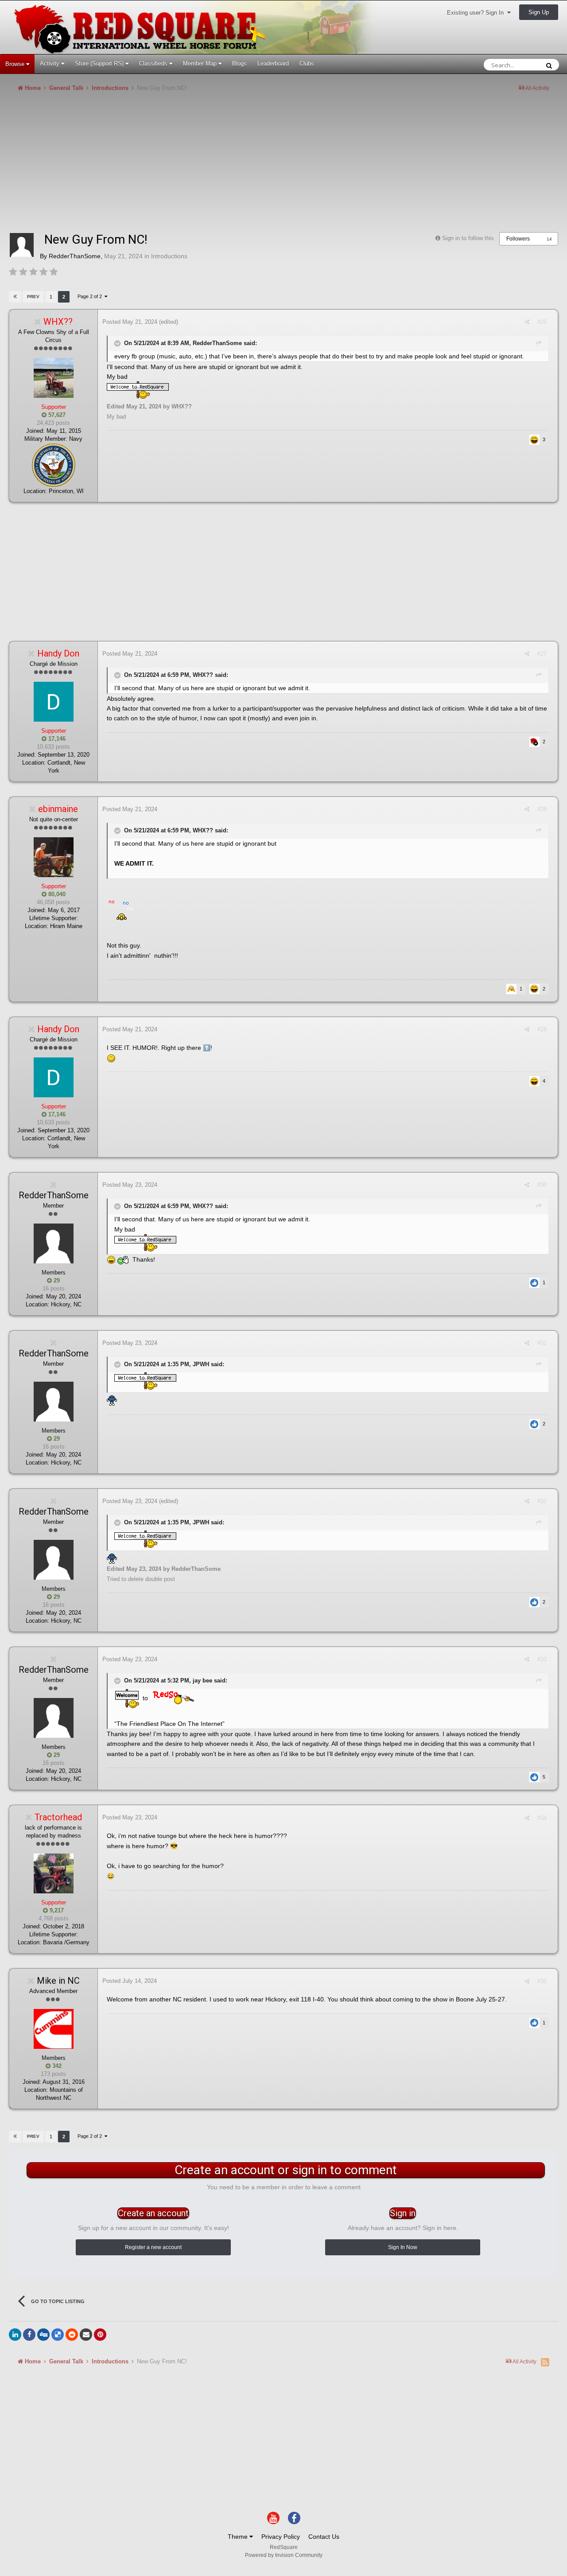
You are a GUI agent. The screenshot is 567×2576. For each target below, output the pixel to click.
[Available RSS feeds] (545, 2362)
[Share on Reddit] (72, 2335)
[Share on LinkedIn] (15, 2335)
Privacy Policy (281, 2537)
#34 (542, 1818)
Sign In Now (403, 2247)
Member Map (201, 64)
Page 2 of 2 (91, 296)
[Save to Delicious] (58, 2335)
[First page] (15, 297)
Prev (33, 297)
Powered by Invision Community (284, 2555)
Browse (16, 64)
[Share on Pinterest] (100, 2335)
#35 (542, 1981)
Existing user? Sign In (477, 13)
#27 (542, 654)
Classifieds (154, 64)
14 (549, 239)
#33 (542, 1659)
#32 (542, 1501)
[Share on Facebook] (29, 2335)
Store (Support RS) (100, 64)
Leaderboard (273, 64)
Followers (518, 239)
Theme (239, 2537)
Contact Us (324, 2537)
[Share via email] (86, 2335)
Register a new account (153, 2247)
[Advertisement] (170, 166)
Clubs (307, 64)
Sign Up (539, 12)
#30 (542, 1185)
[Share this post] (527, 322)
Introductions (169, 256)
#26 (542, 322)
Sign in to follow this (468, 238)
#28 (542, 809)
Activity (50, 64)
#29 (542, 1029)
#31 (542, 1343)
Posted (130, 322)
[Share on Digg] (43, 2335)
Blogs (239, 64)
